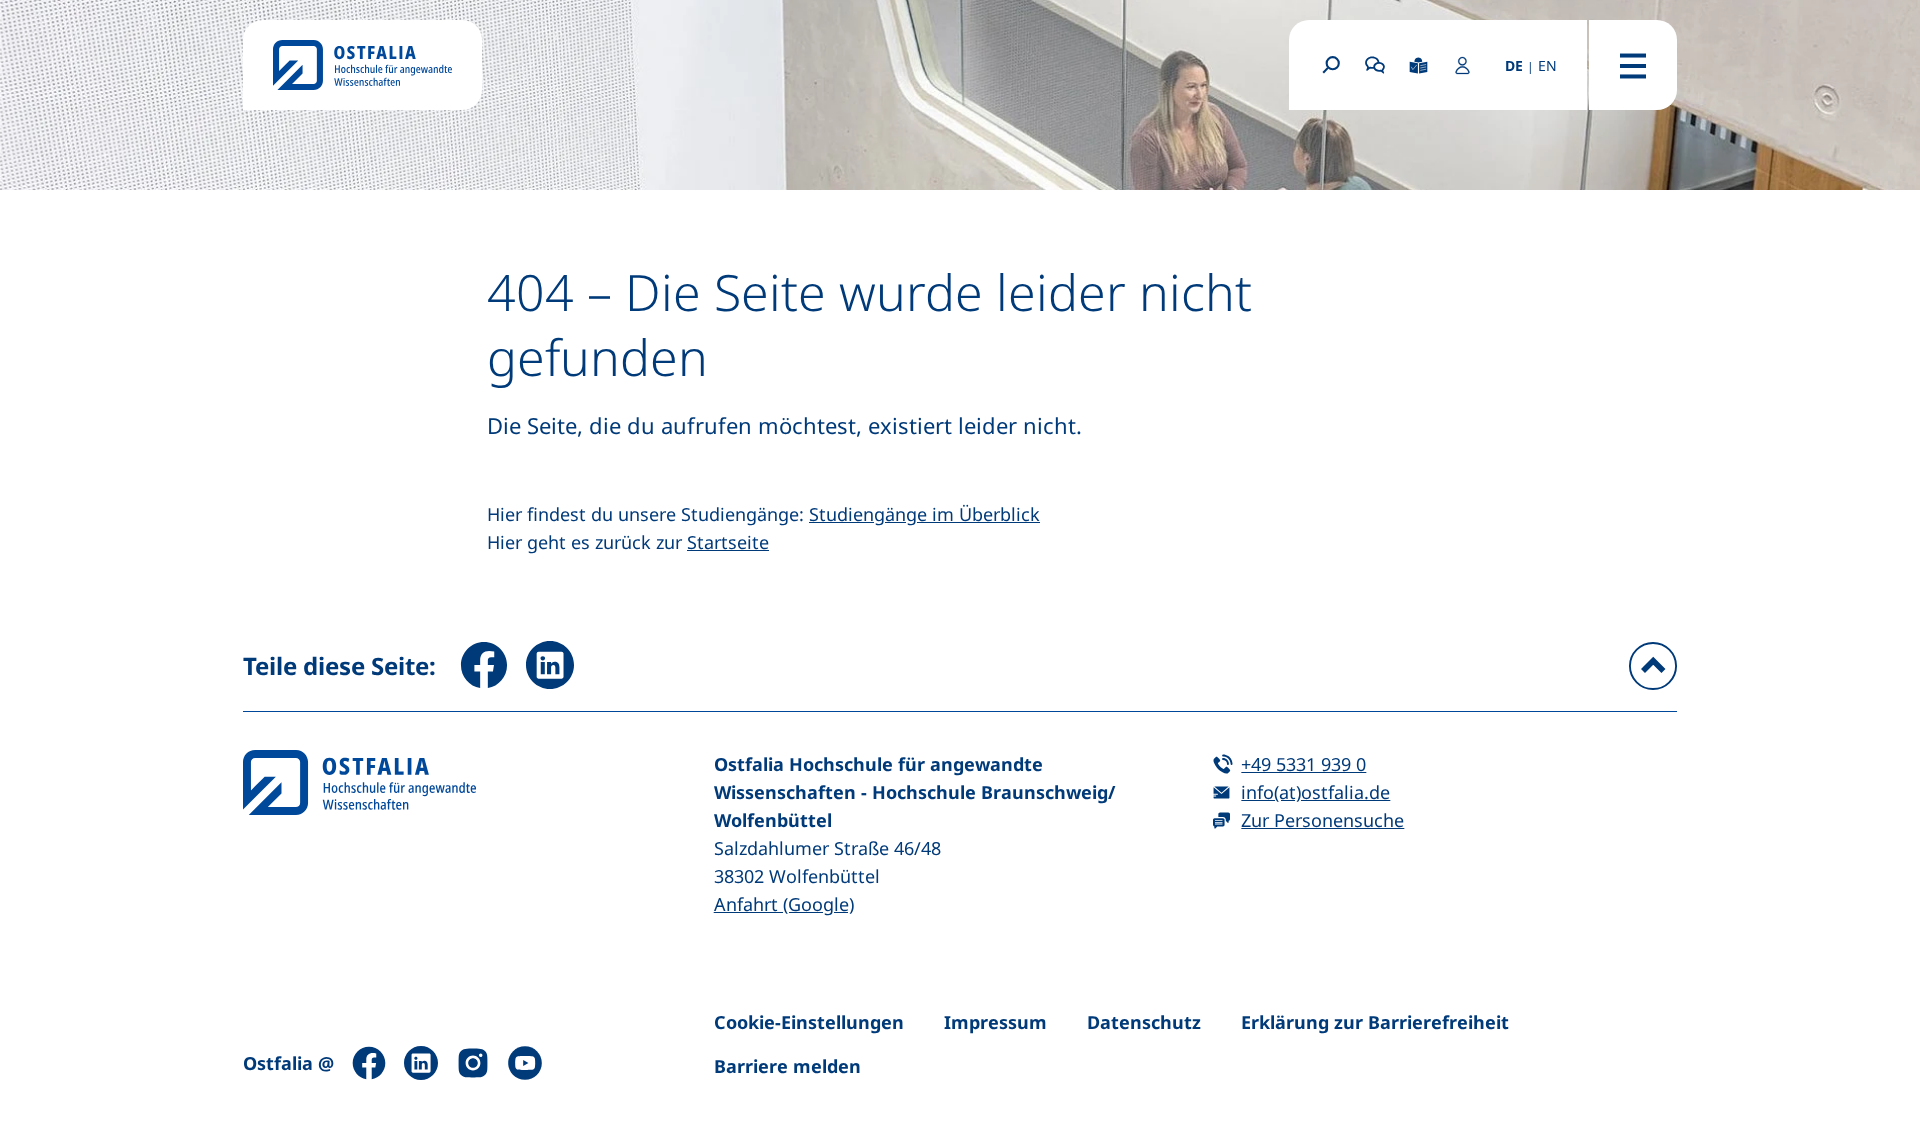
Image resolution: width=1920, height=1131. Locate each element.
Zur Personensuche (1322, 820)
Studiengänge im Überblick (924, 514)
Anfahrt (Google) (784, 904)
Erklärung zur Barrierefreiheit (1375, 1022)
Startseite (728, 542)
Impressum (995, 1022)
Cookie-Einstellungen (809, 1022)
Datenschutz (1144, 1022)
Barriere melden (787, 1066)
